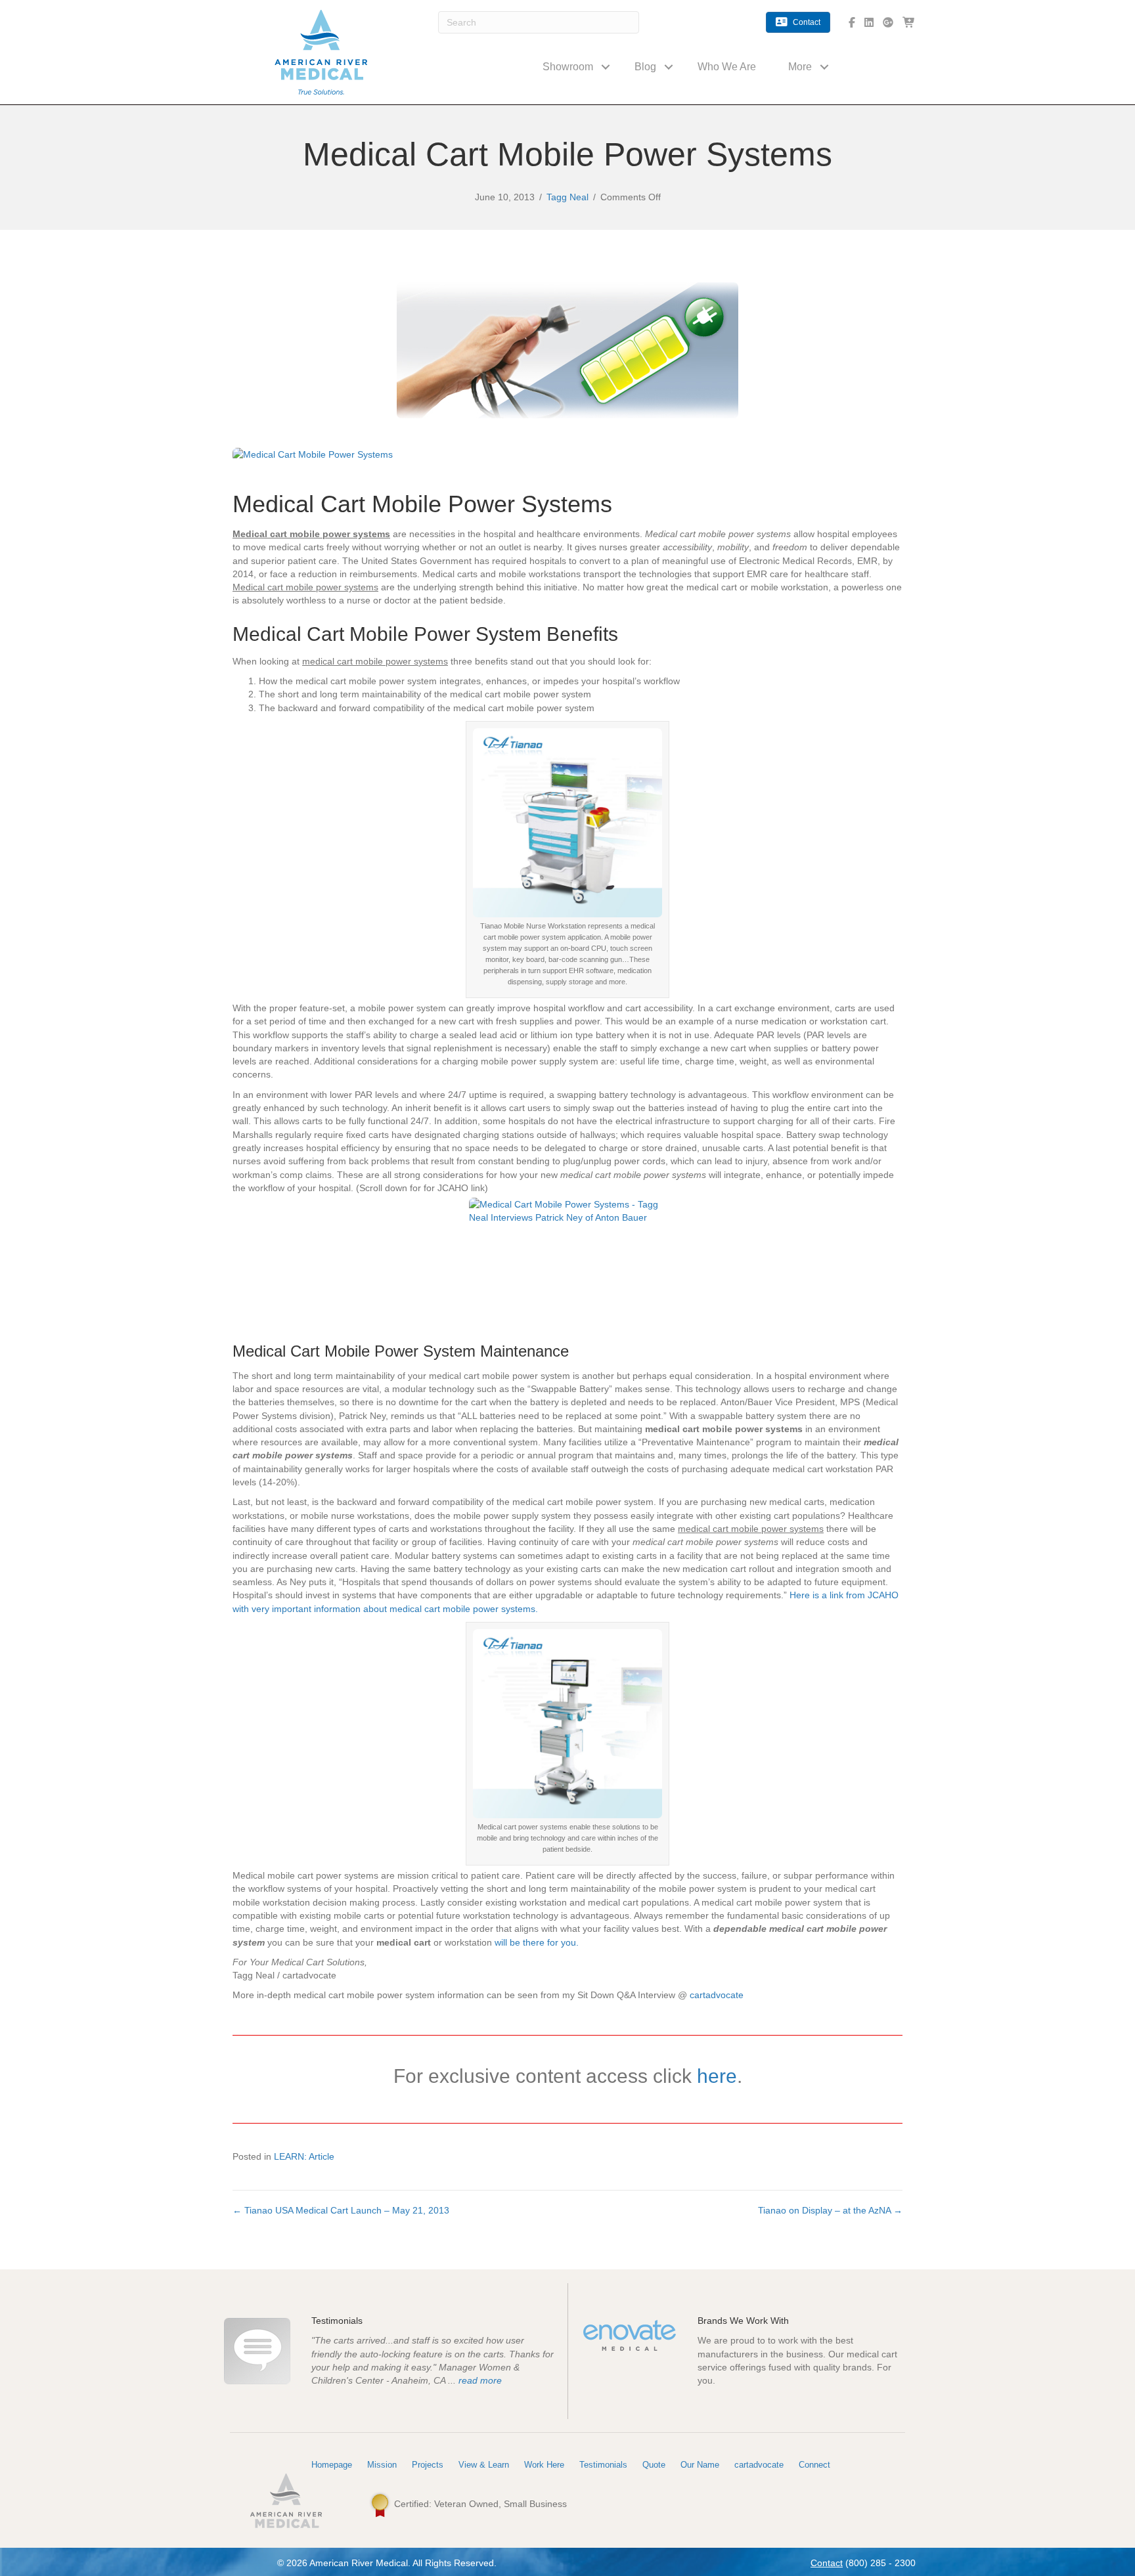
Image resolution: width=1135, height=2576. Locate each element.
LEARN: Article (304, 2156)
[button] (606, 67)
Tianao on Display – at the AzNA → (830, 2210)
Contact (827, 2563)
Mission (382, 2465)
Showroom (568, 67)
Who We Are (727, 67)
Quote (654, 2465)
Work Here (544, 2465)
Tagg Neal (567, 197)
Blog (645, 67)
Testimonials (603, 2465)
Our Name (700, 2465)
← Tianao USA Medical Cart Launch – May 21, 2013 (341, 2210)
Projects (428, 2465)
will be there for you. (537, 1942)
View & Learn (484, 2465)
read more (480, 2380)
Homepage (332, 2465)
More (800, 67)
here (717, 2076)
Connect (814, 2465)
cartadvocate (717, 1995)
